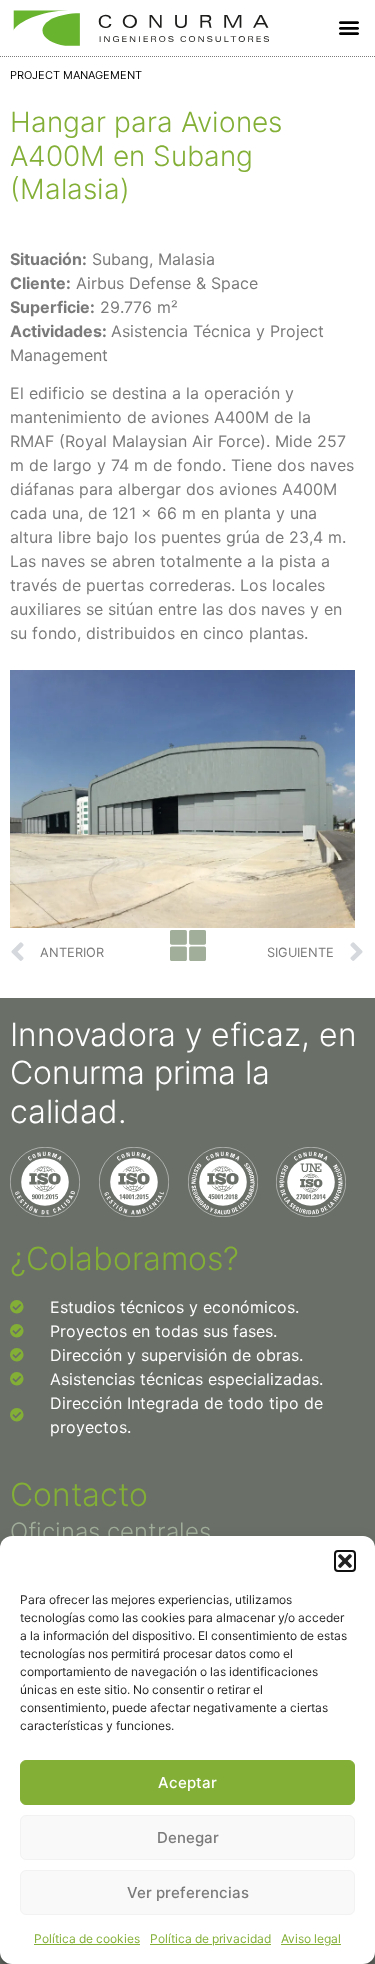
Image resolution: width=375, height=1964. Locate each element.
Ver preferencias (188, 1892)
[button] (345, 1561)
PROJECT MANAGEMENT (76, 75)
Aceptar (187, 1782)
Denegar (188, 1837)
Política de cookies (87, 1938)
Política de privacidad (210, 1938)
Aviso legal (311, 1938)
